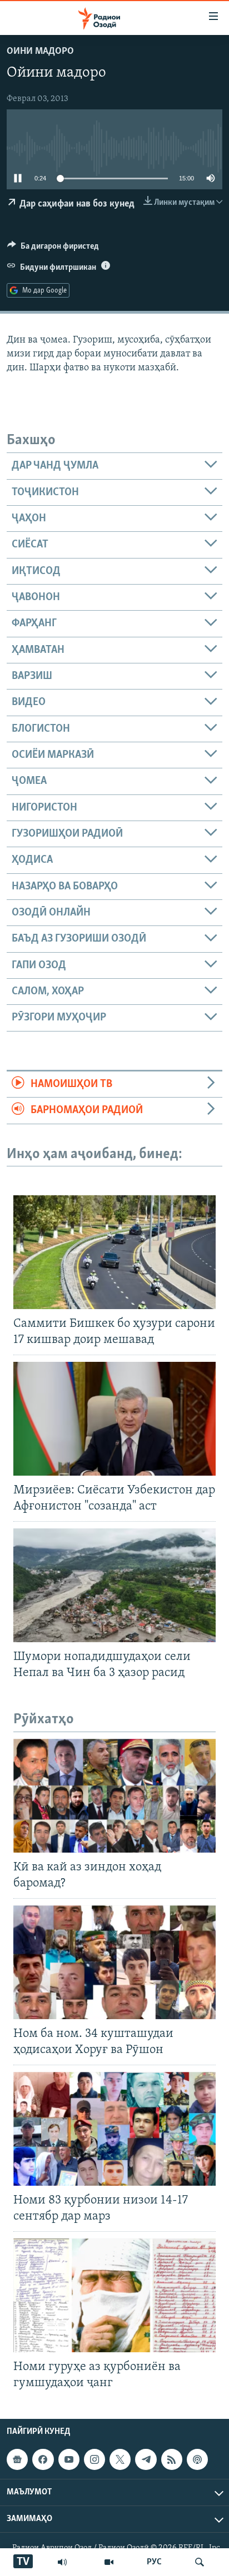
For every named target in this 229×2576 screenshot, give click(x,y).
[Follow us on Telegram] (146, 2459)
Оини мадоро (40, 52)
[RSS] (172, 2459)
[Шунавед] (62, 2562)
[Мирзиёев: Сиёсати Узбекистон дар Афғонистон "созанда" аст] (114, 1419)
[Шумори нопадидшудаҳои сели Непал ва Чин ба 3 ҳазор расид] (114, 1585)
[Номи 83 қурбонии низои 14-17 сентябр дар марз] (114, 2129)
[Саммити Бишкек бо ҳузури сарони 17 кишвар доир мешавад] (114, 1252)
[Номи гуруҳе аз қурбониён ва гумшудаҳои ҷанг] (114, 2295)
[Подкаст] (197, 2459)
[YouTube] (109, 2562)
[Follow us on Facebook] (43, 2459)
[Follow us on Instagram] (94, 2459)
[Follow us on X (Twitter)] (120, 2459)
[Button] (53, 249)
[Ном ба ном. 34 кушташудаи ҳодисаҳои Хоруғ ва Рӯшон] (114, 1962)
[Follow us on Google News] (17, 2459)
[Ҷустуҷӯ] (200, 2562)
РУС (154, 2562)
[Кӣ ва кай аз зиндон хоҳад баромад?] (114, 1796)
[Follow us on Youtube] (69, 2459)
